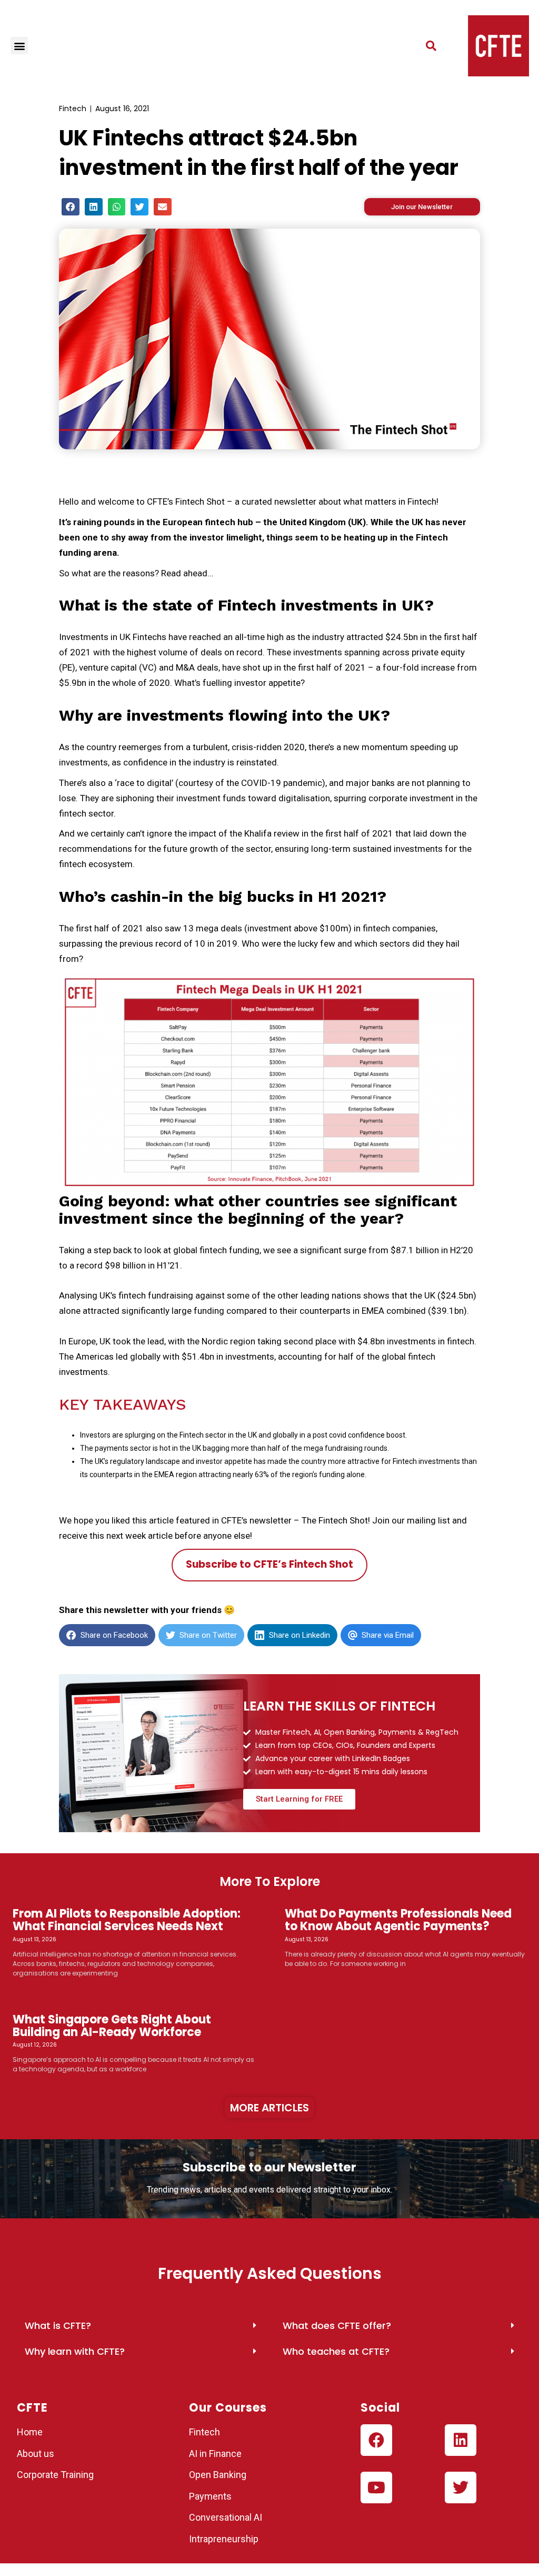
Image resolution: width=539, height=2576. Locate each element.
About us (36, 2454)
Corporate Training (55, 2475)
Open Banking (218, 2475)
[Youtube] (376, 2487)
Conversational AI (227, 2517)
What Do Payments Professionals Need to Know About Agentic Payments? (398, 1920)
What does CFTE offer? (337, 2326)
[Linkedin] (461, 2440)
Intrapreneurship (224, 2539)
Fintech (73, 109)
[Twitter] (461, 2487)
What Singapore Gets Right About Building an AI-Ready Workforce (112, 2026)
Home (30, 2432)
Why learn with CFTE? (75, 2351)
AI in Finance (215, 2454)
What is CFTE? (58, 2326)
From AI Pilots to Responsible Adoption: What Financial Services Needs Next (127, 1920)
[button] (19, 46)
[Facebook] (376, 2440)
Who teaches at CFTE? (336, 2351)
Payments (210, 2496)
